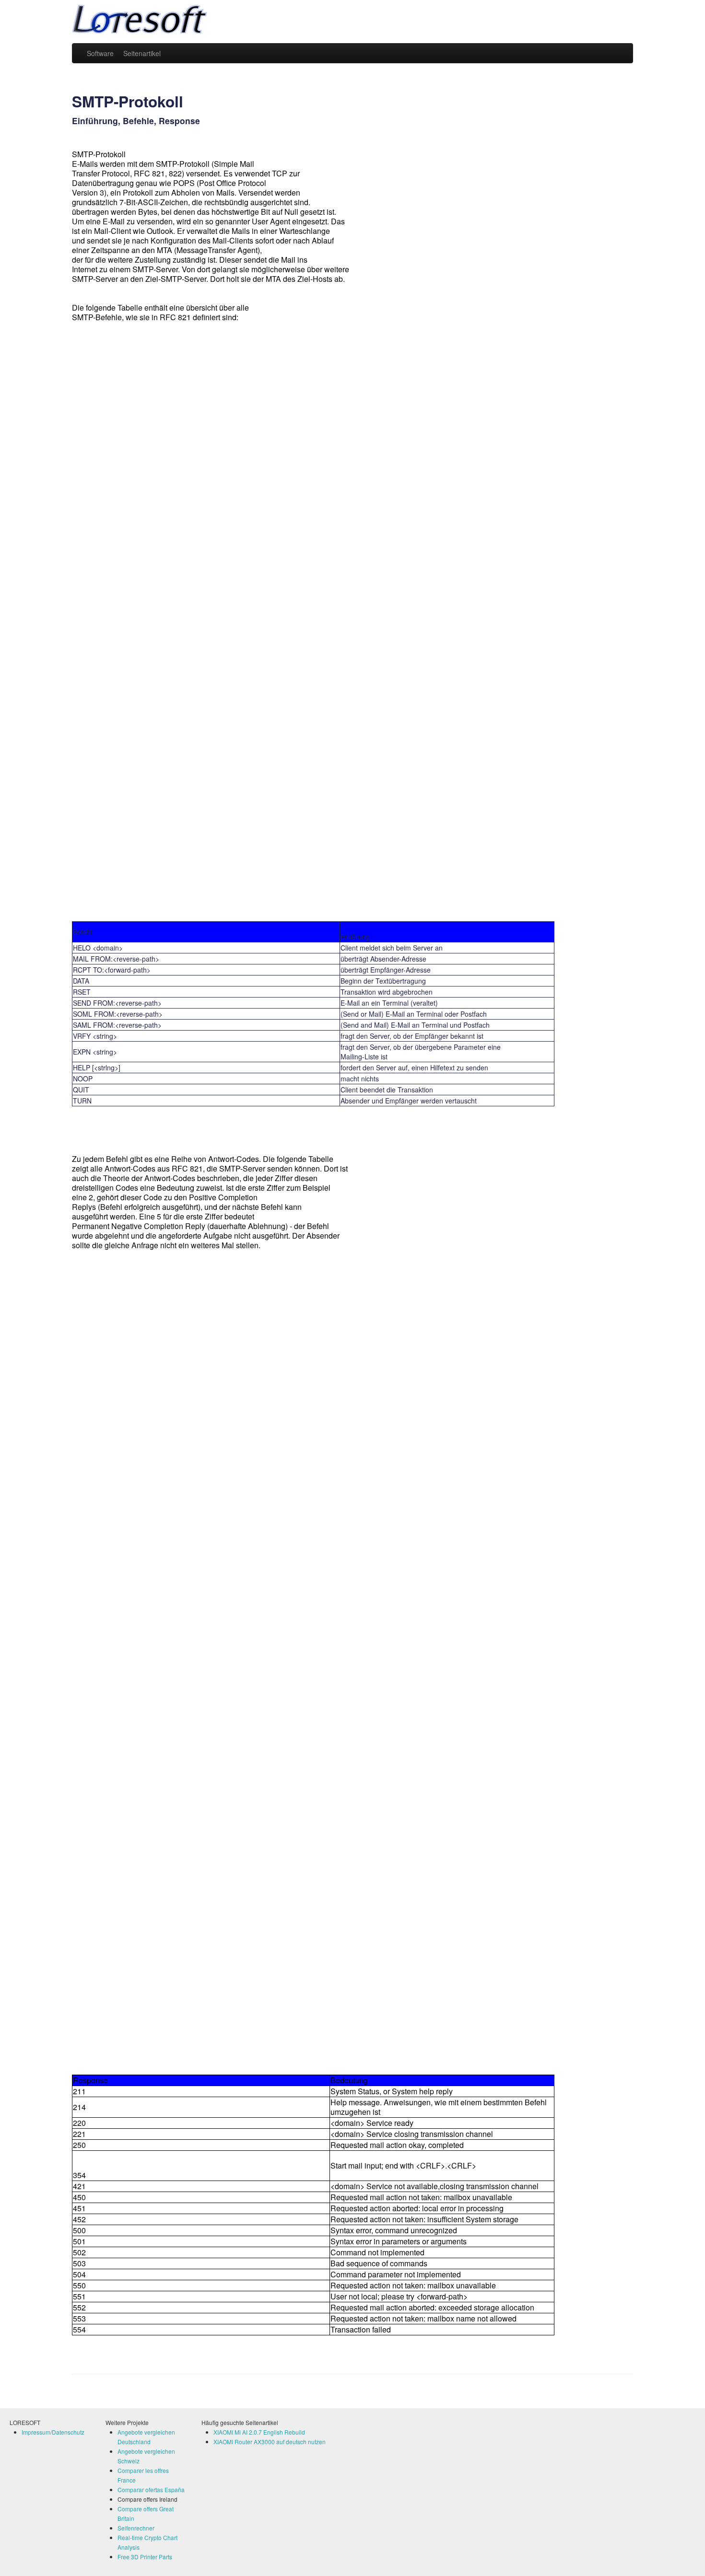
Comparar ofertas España (151, 2489)
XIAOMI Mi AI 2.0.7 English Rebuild (259, 2432)
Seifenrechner (136, 2528)
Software (100, 53)
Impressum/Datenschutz (53, 2432)
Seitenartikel (142, 53)
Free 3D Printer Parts (145, 2557)
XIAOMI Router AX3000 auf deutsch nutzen (270, 2442)
